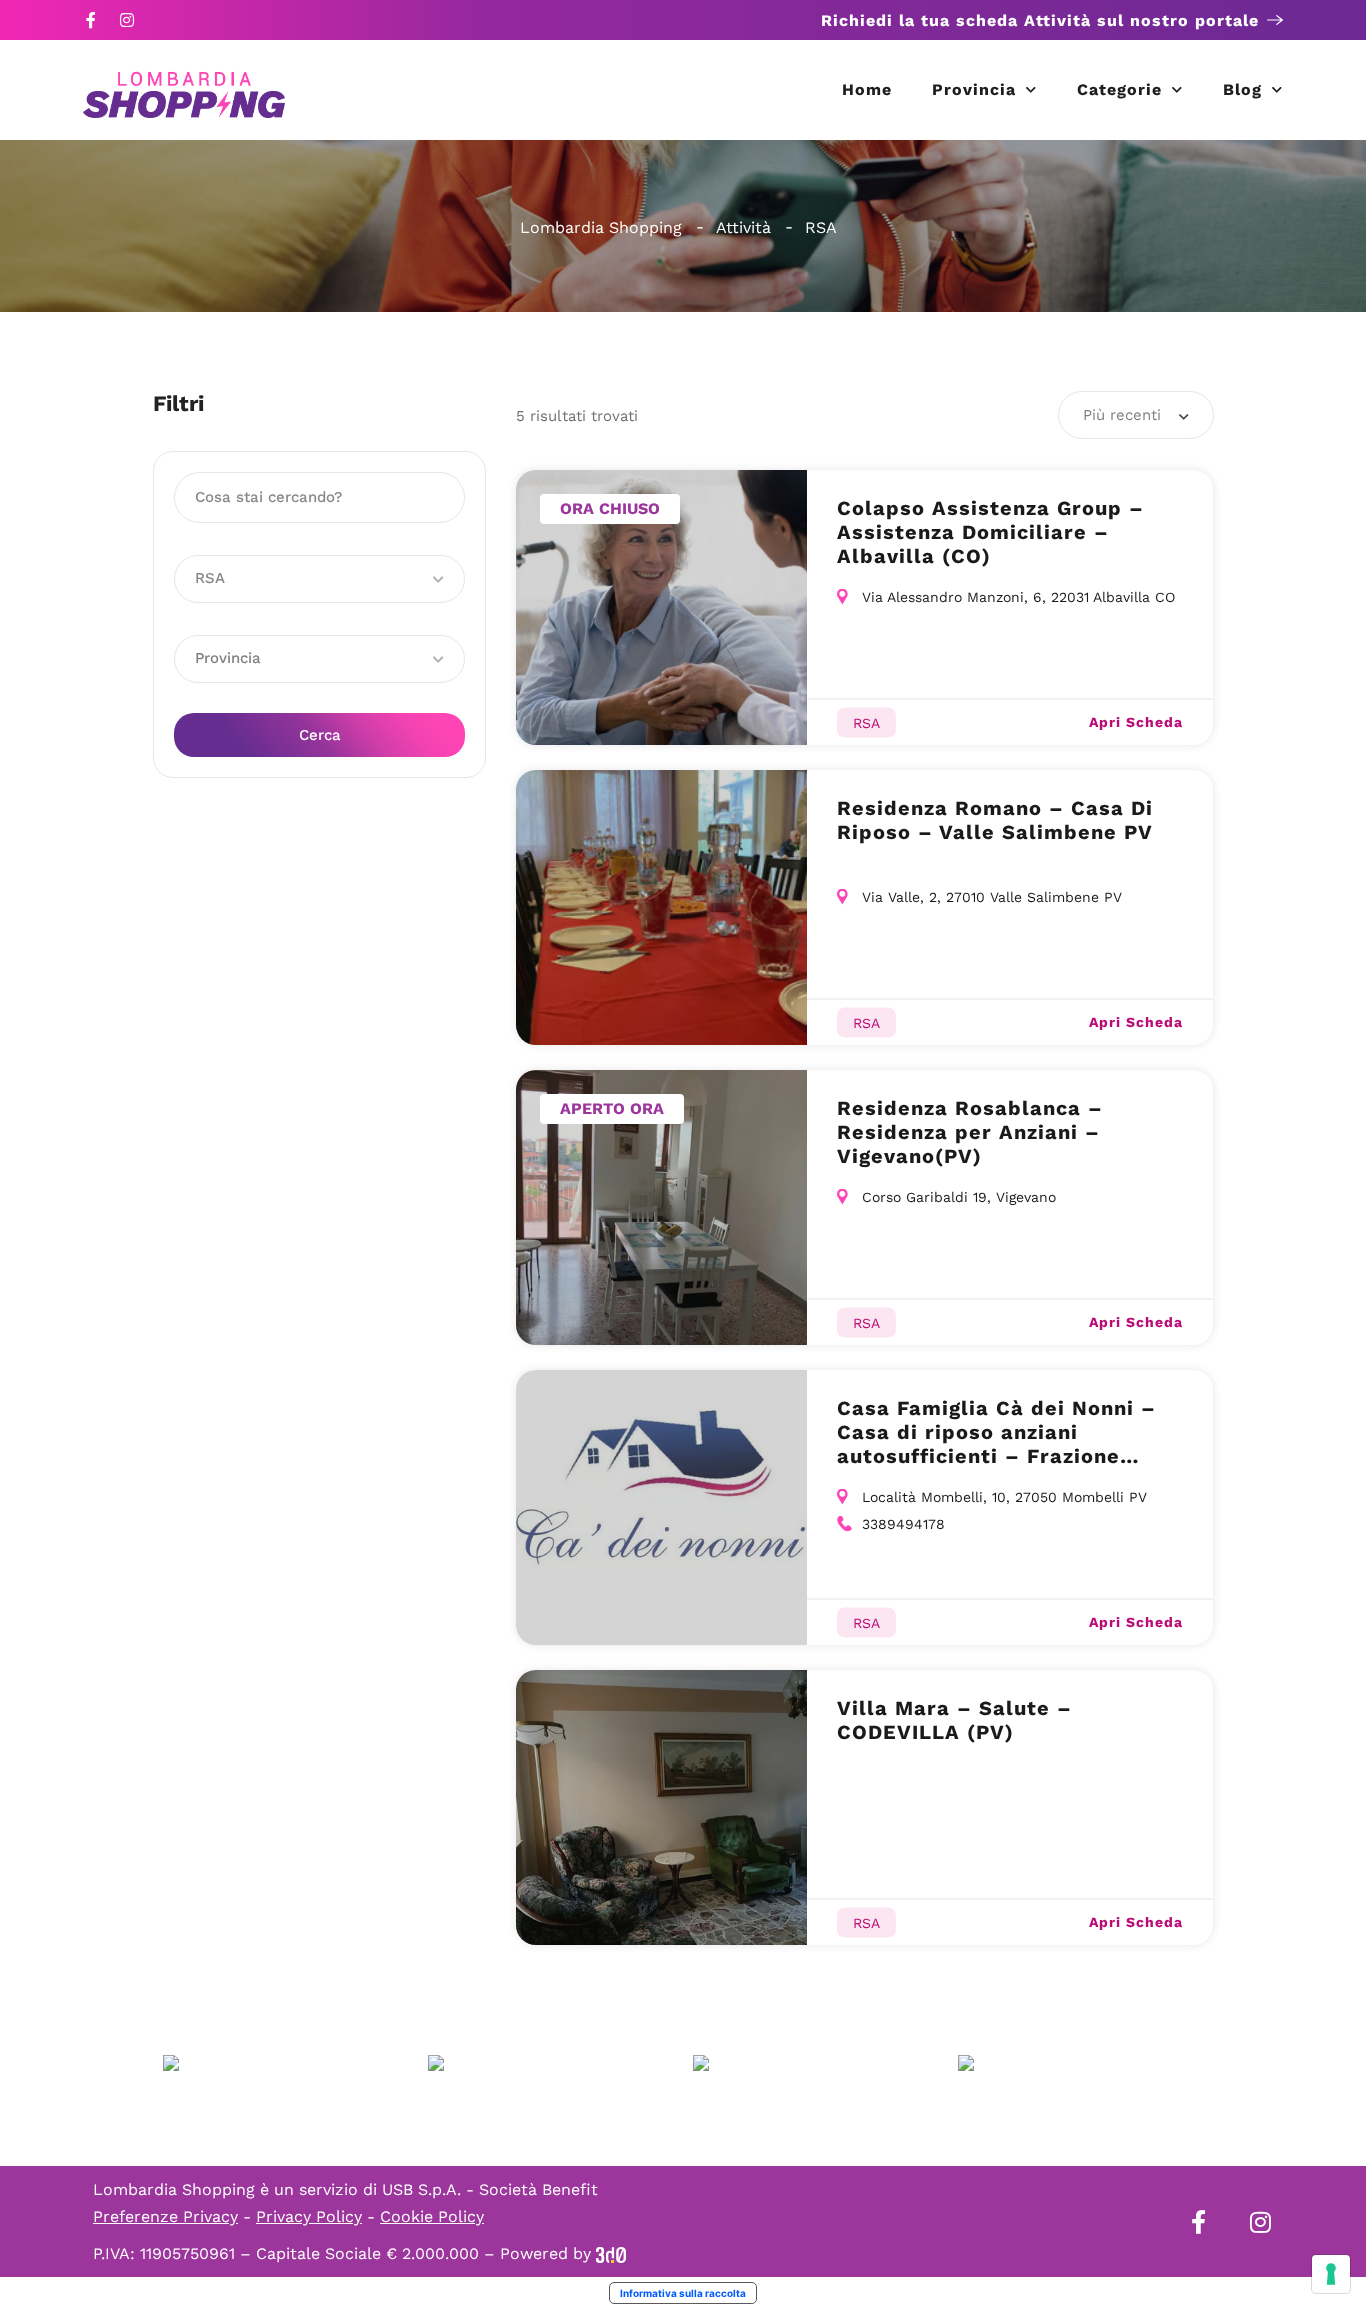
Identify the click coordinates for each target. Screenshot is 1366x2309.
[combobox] (1136, 415)
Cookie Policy (432, 2216)
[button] (319, 579)
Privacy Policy (309, 2216)
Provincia (974, 89)
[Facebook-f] (91, 20)
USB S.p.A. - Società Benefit (490, 2189)
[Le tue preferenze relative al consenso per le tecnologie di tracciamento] (1331, 2274)
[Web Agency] (611, 2253)
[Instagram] (127, 20)
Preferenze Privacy (165, 2216)
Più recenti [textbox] (1122, 415)
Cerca (320, 735)
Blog (1242, 89)
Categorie (1119, 89)
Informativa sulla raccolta (683, 2293)
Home (867, 89)
